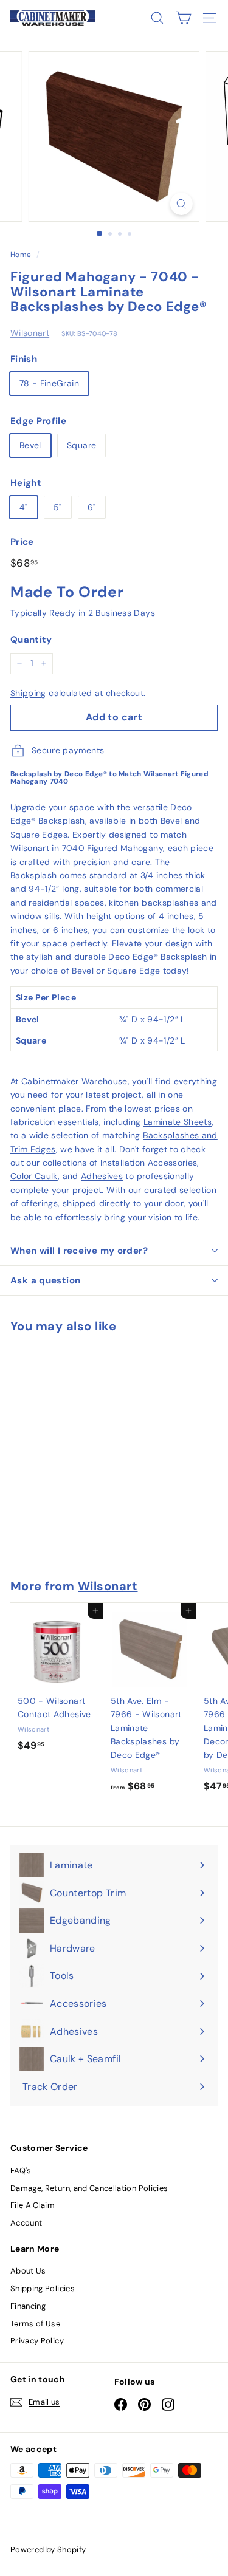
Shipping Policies (43, 2288)
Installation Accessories (149, 1163)
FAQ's (21, 2171)
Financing (28, 2306)
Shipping (28, 693)
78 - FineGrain (49, 383)
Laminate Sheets (178, 1122)
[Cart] (183, 18)
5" (58, 507)
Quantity (31, 640)
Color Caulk (34, 1176)
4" (24, 507)
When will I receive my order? (79, 1251)
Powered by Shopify (48, 2550)
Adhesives (102, 1176)
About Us (28, 2271)
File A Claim (33, 2205)
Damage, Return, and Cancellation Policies (89, 2188)
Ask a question (45, 1280)
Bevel (30, 445)
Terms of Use (35, 2324)
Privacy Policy (37, 2341)
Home (21, 255)
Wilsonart (30, 333)
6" (92, 507)
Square (81, 445)
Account (26, 2223)
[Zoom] (181, 204)
